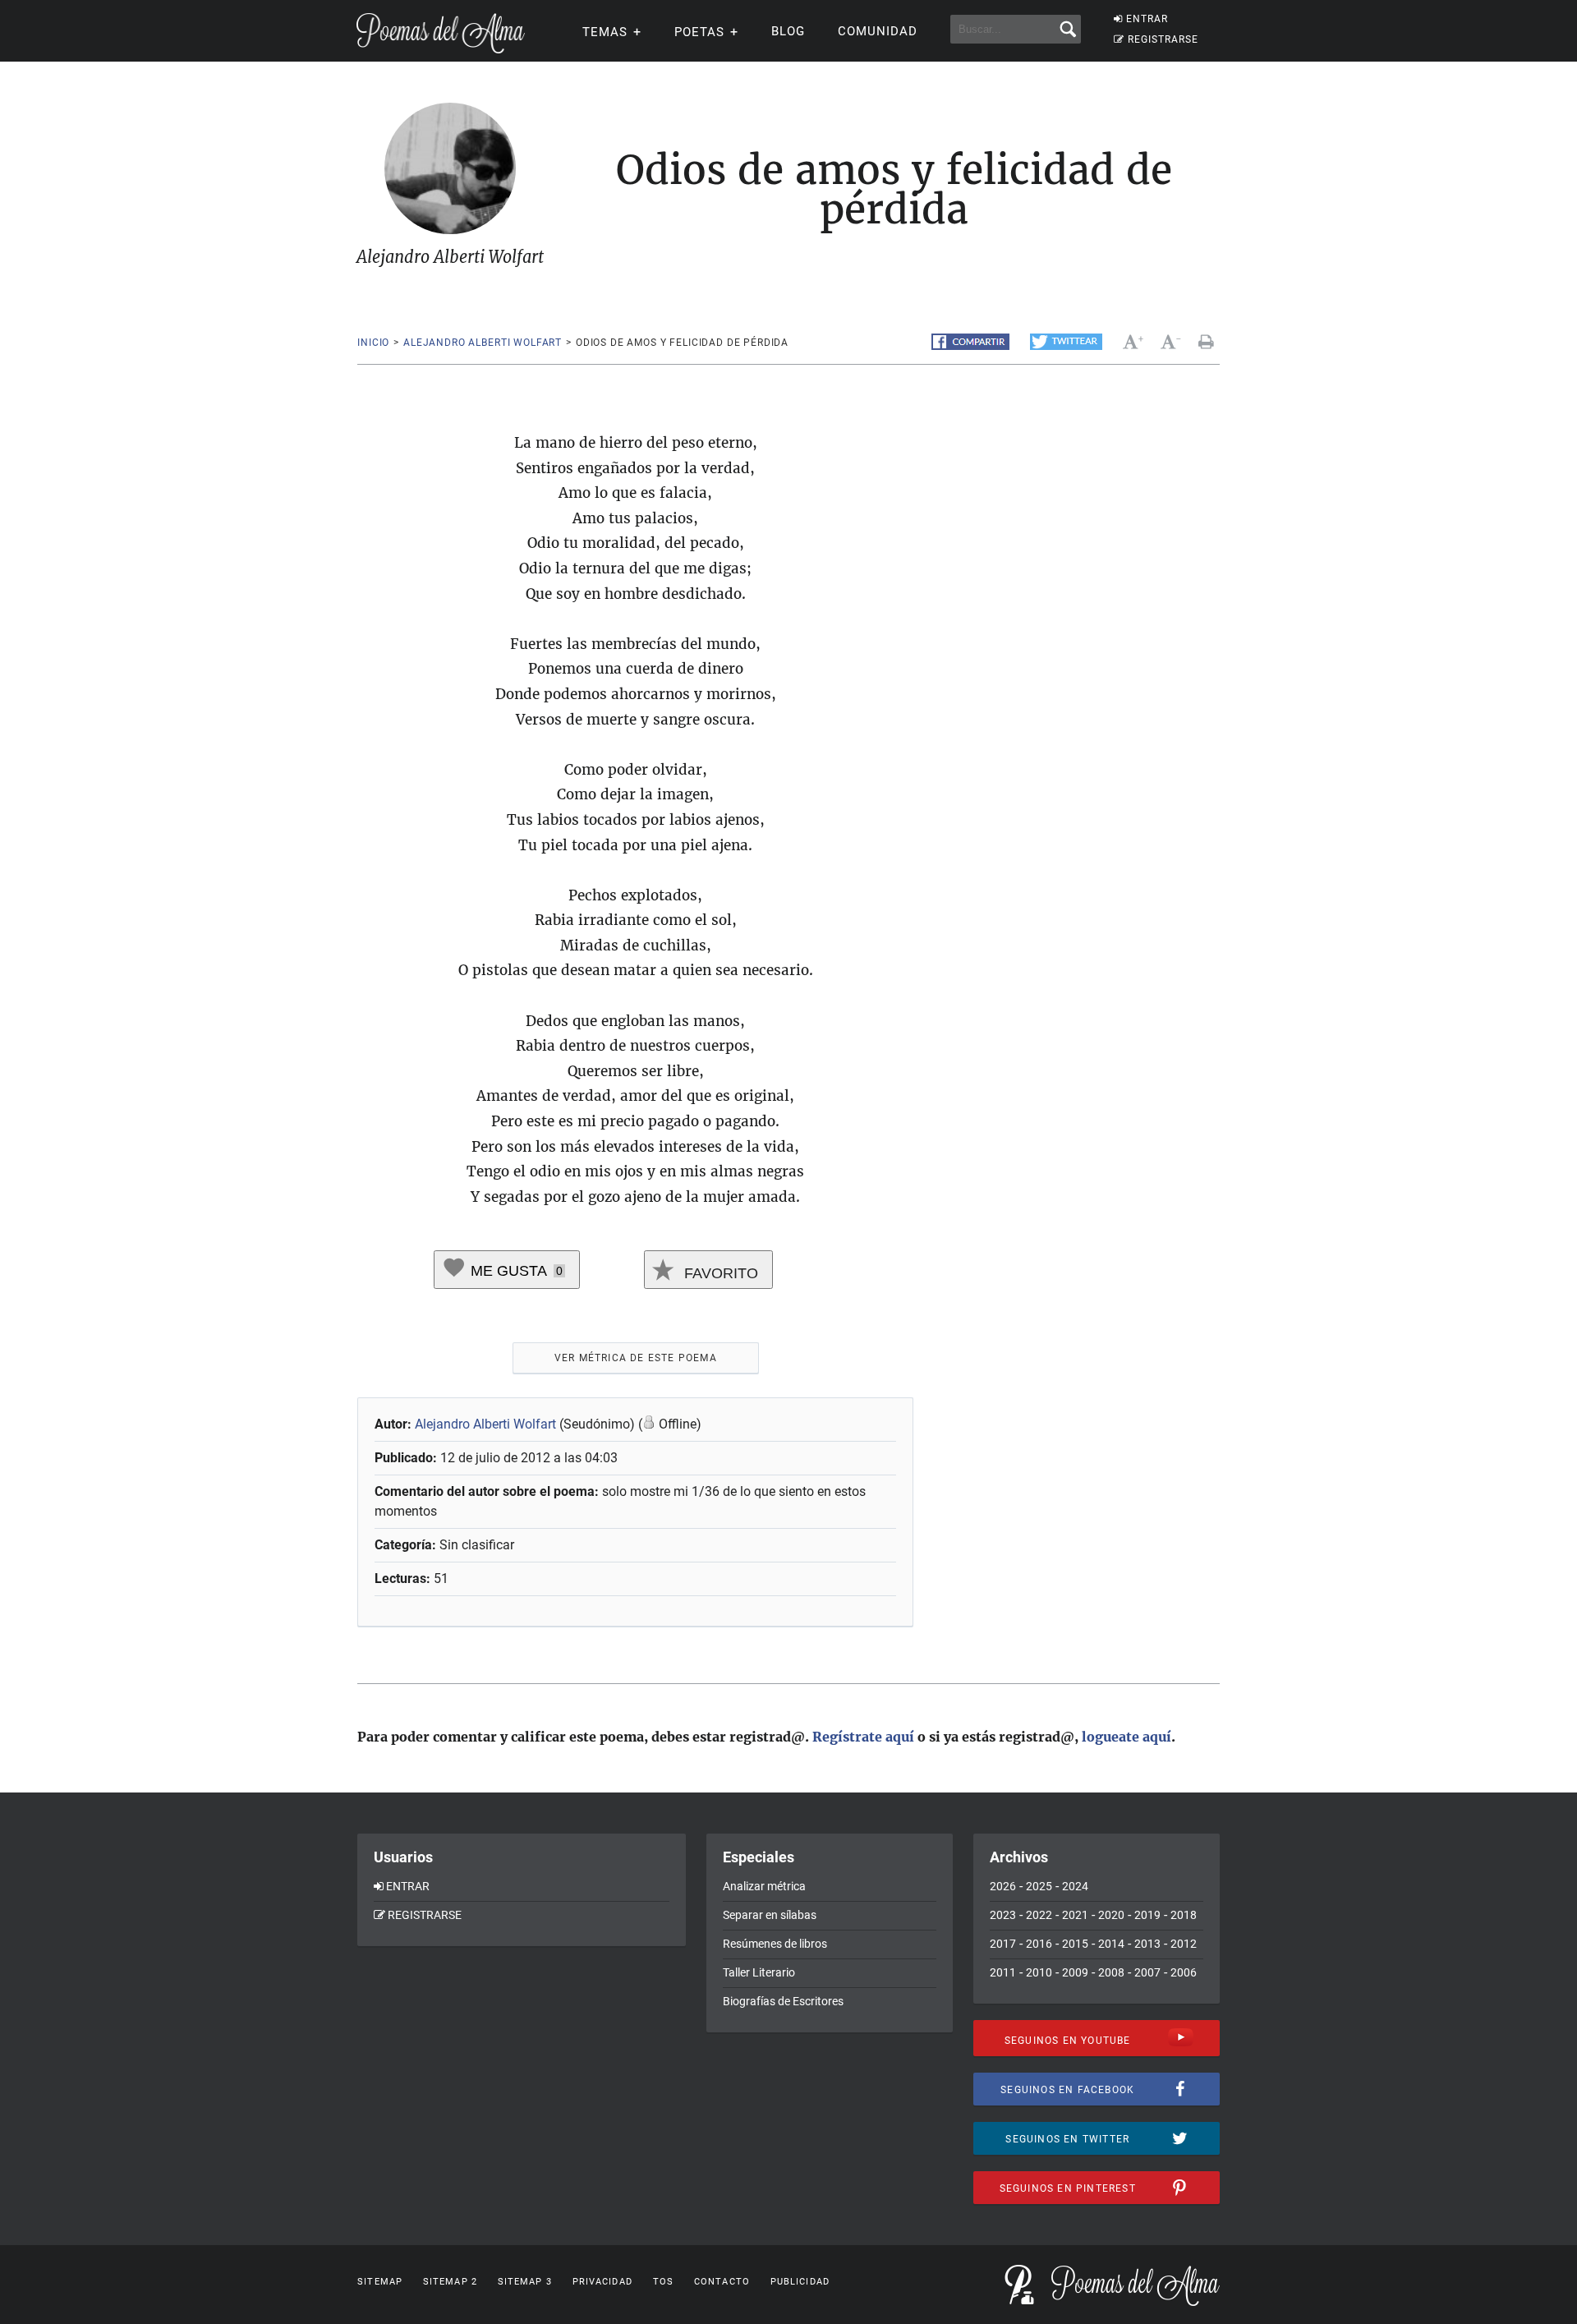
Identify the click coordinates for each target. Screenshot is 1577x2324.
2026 (1003, 1886)
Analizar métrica (764, 1886)
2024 (1075, 1886)
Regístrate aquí (863, 1737)
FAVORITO (719, 1273)
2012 (1184, 1944)
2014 (1111, 1944)
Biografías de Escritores (783, 2001)
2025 (1039, 1886)
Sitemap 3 (525, 2282)
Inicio (373, 343)
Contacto (722, 2282)
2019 (1147, 1915)
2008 (1111, 1972)
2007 (1147, 1972)
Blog (788, 31)
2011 (1003, 1972)
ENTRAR (1147, 19)
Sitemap (380, 2282)
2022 (1039, 1915)
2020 (1111, 1915)
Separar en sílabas (770, 1915)
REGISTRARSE (1163, 39)
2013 (1147, 1944)
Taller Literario (759, 1972)
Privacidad (602, 2282)
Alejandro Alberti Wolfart (483, 343)
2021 (1075, 1915)
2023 (1003, 1915)
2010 (1039, 1972)
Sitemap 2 (450, 2282)
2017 (1003, 1944)
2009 (1075, 1972)
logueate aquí (1126, 1737)
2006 (1184, 1972)
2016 (1039, 1944)
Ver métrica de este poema (636, 1358)
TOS (663, 2282)
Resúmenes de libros (775, 1944)
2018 (1184, 1915)
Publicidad (800, 2282)
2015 (1075, 1944)
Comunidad (878, 31)
